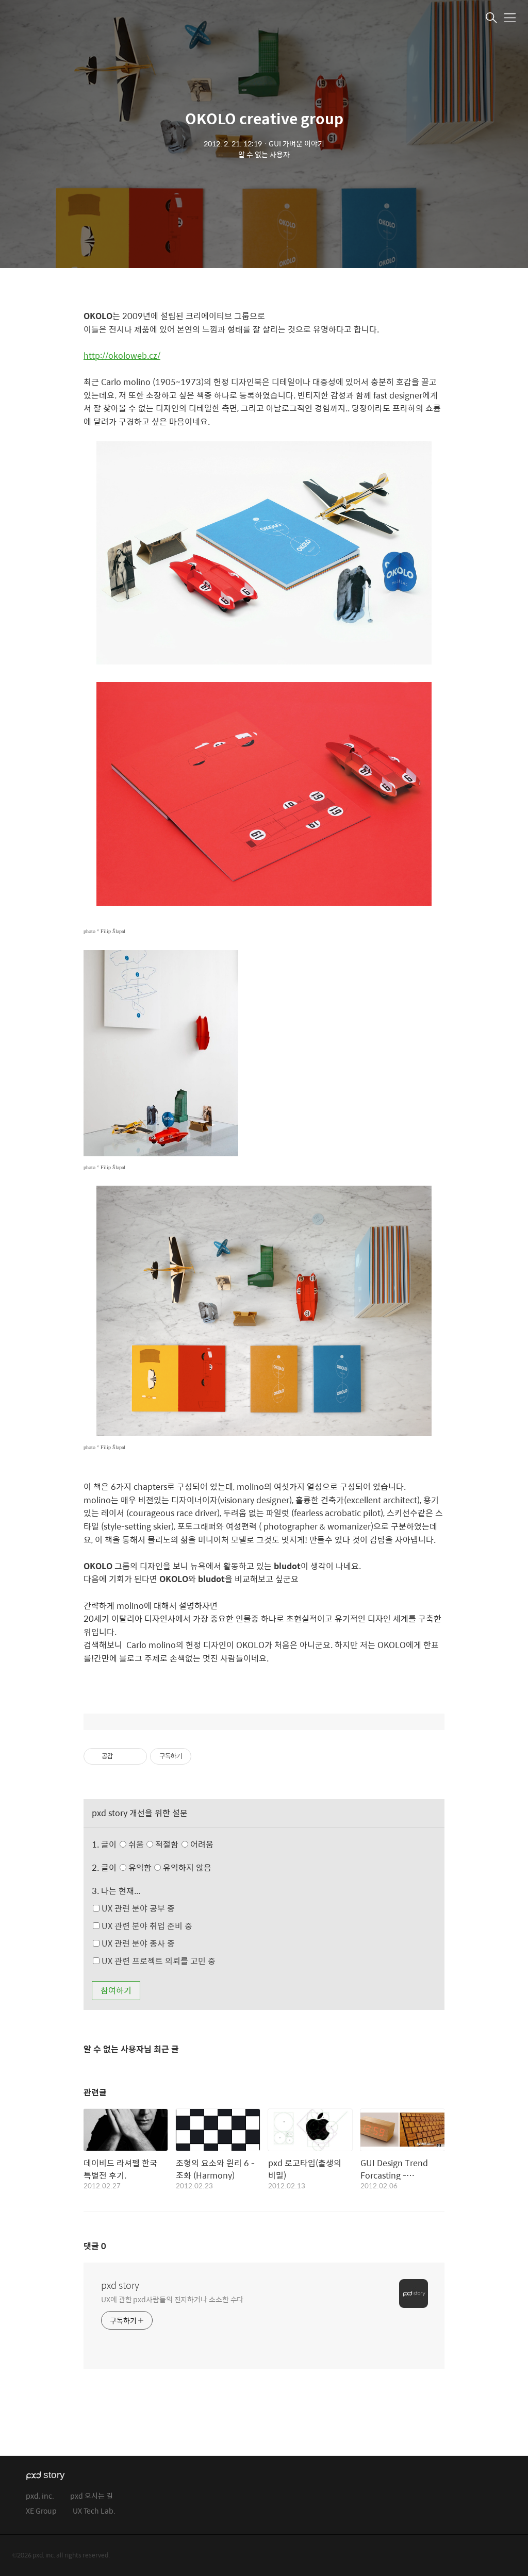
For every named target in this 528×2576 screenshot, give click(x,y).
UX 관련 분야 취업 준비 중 (146, 1926)
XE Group (41, 2511)
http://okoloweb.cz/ (122, 355)
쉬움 (170, 1844)
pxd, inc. (40, 2496)
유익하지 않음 (186, 1867)
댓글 (95, 2246)
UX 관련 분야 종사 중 (137, 1943)
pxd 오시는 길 (92, 2496)
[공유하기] (122, 1756)
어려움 (201, 1844)
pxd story (120, 2285)
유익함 (169, 1867)
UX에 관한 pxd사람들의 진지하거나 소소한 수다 (172, 2299)
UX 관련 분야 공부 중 (137, 1908)
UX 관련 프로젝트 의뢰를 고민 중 (158, 1961)
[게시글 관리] (135, 1756)
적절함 (183, 1844)
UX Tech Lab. (94, 2511)
